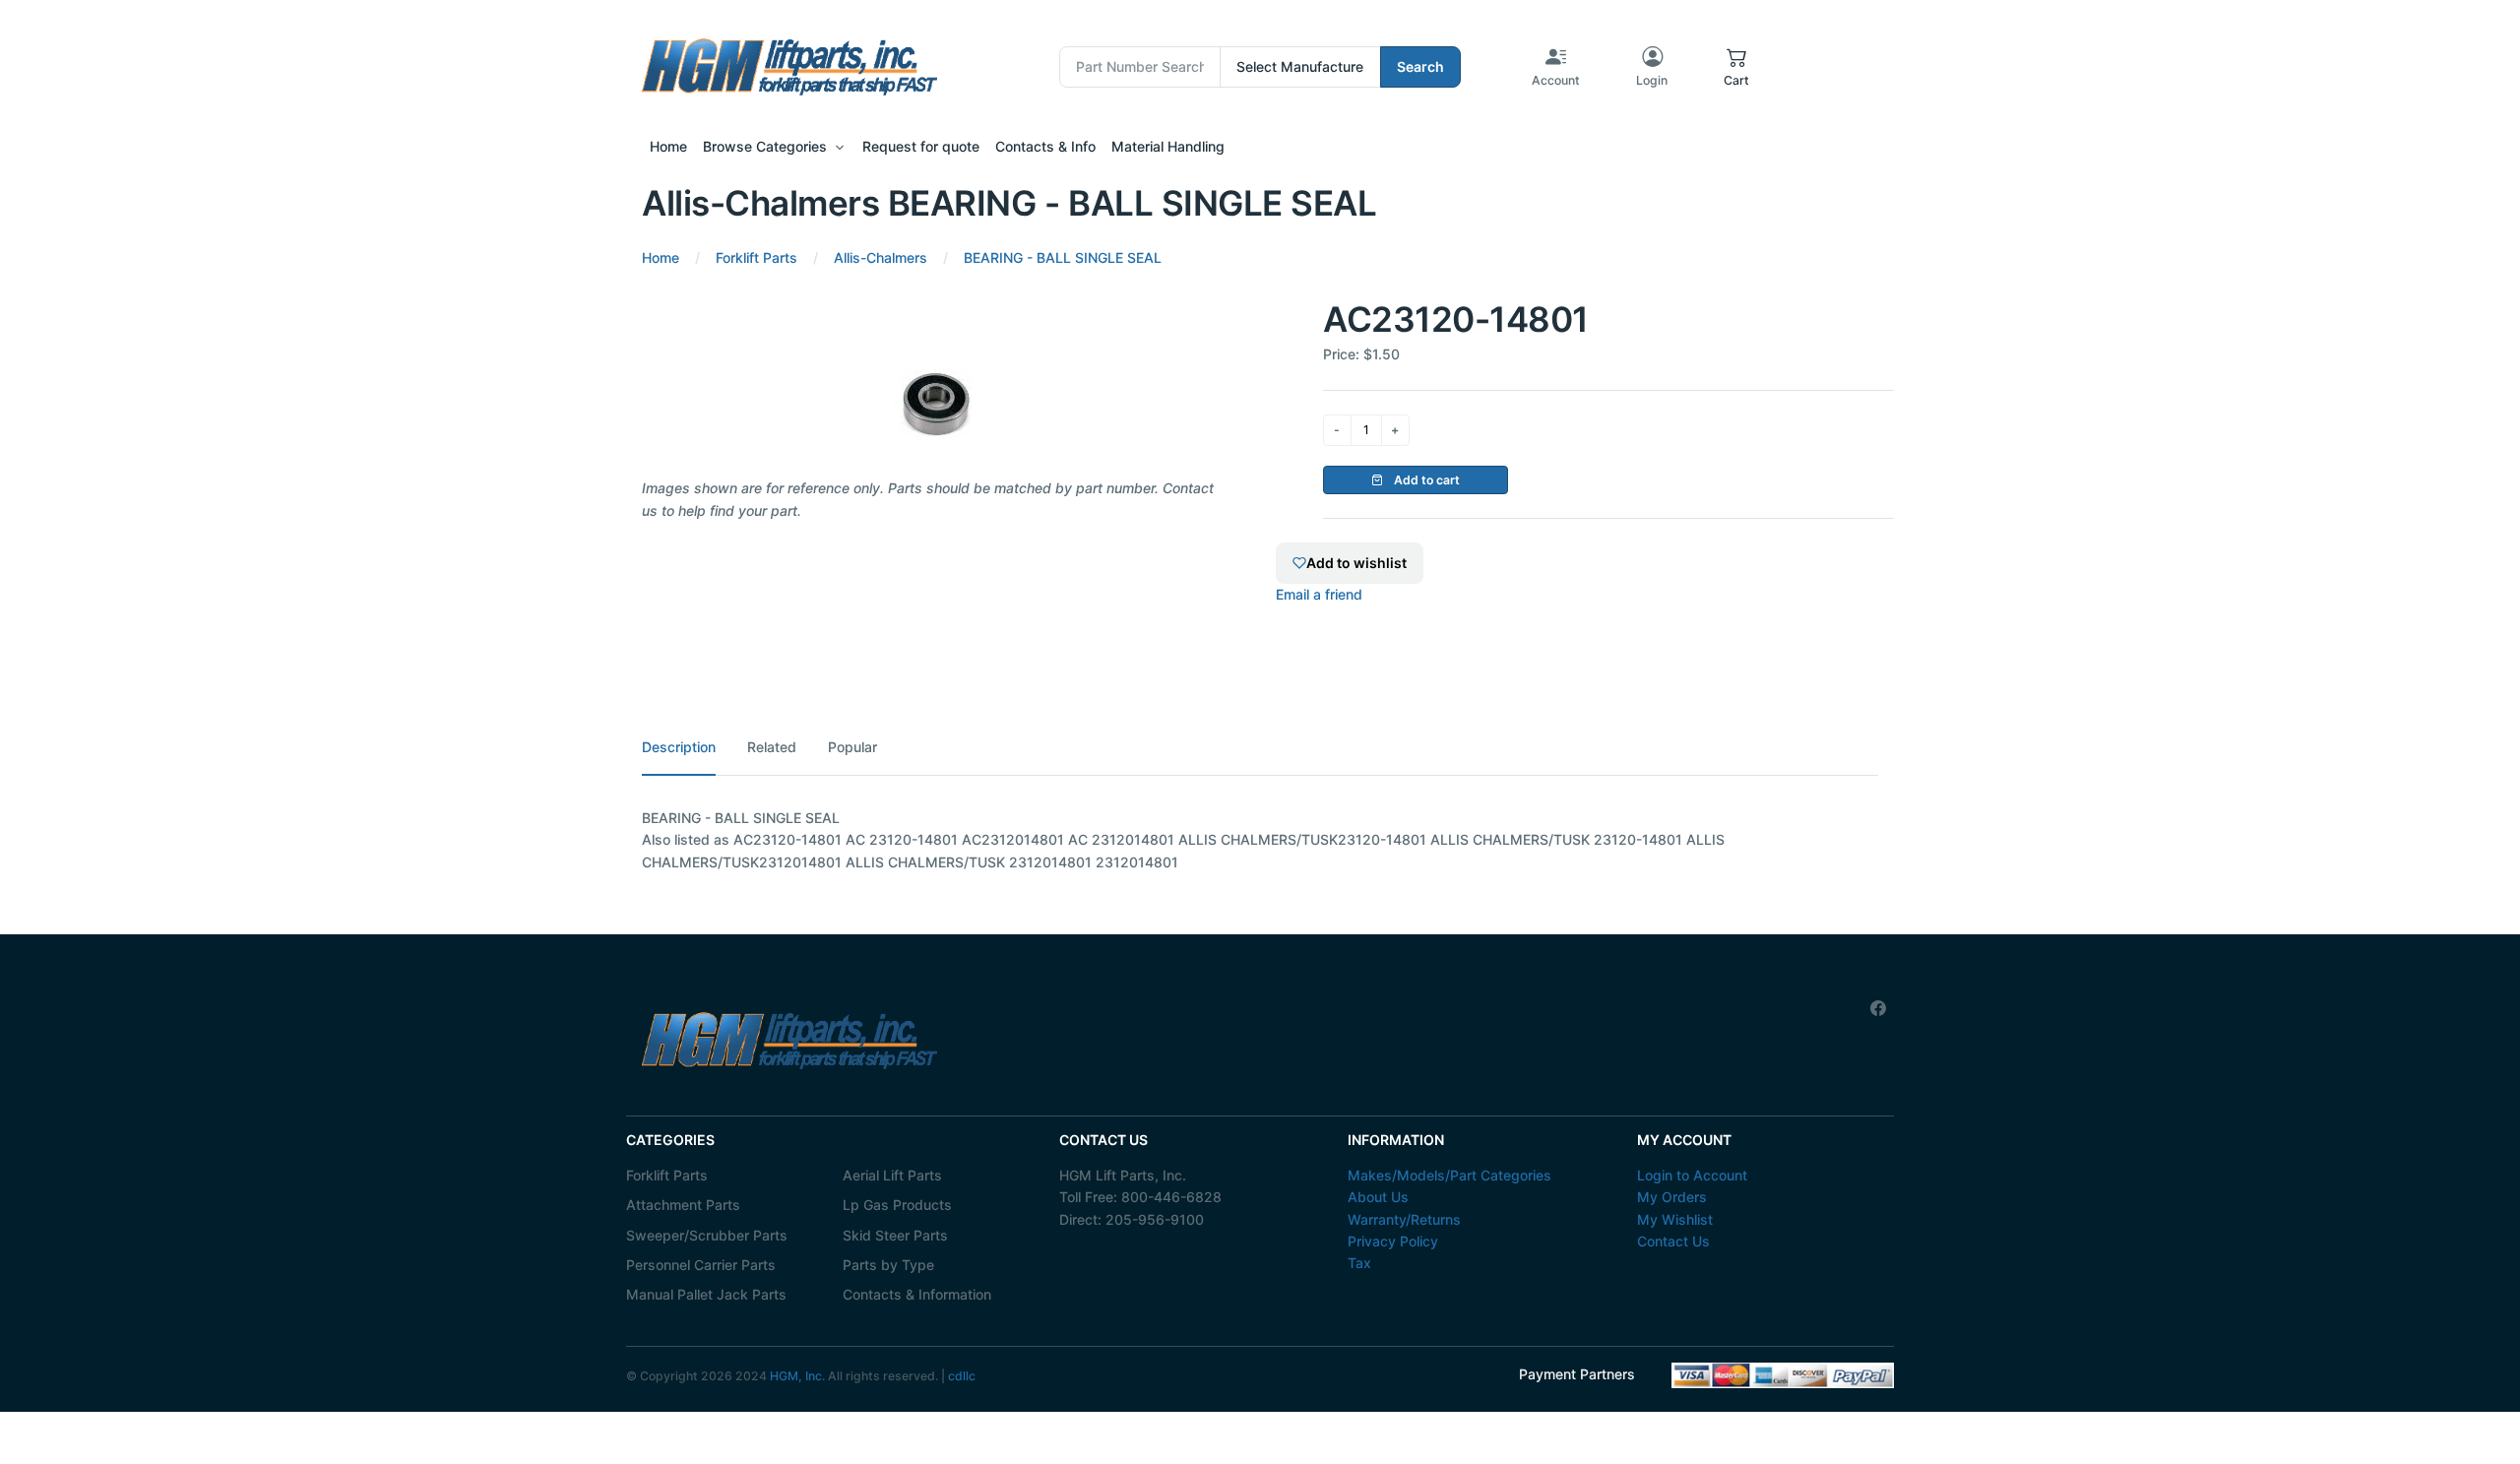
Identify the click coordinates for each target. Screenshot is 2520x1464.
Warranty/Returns (1404, 1219)
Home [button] (668, 146)
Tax (1359, 1263)
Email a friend (1319, 594)
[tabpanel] (1260, 840)
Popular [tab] (852, 747)
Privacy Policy (1393, 1241)
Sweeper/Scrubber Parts (707, 1235)
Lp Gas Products (897, 1205)
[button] (1736, 67)
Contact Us (1673, 1241)
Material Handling (1168, 146)
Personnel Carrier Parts (701, 1265)
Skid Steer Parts (895, 1235)
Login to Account (1692, 1175)
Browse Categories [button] (765, 146)
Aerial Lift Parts (892, 1175)
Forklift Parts (667, 1175)
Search (1420, 66)
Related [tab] (772, 747)
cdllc (962, 1376)
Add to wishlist (1356, 563)
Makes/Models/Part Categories (1449, 1175)
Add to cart (1425, 480)
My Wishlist (1675, 1219)
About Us (1378, 1197)
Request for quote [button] (921, 146)
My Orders (1672, 1197)
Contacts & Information (917, 1294)
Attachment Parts (683, 1205)
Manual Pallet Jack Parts (706, 1294)
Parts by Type (888, 1265)
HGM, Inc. (797, 1376)
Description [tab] (679, 747)
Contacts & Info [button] (1045, 146)
